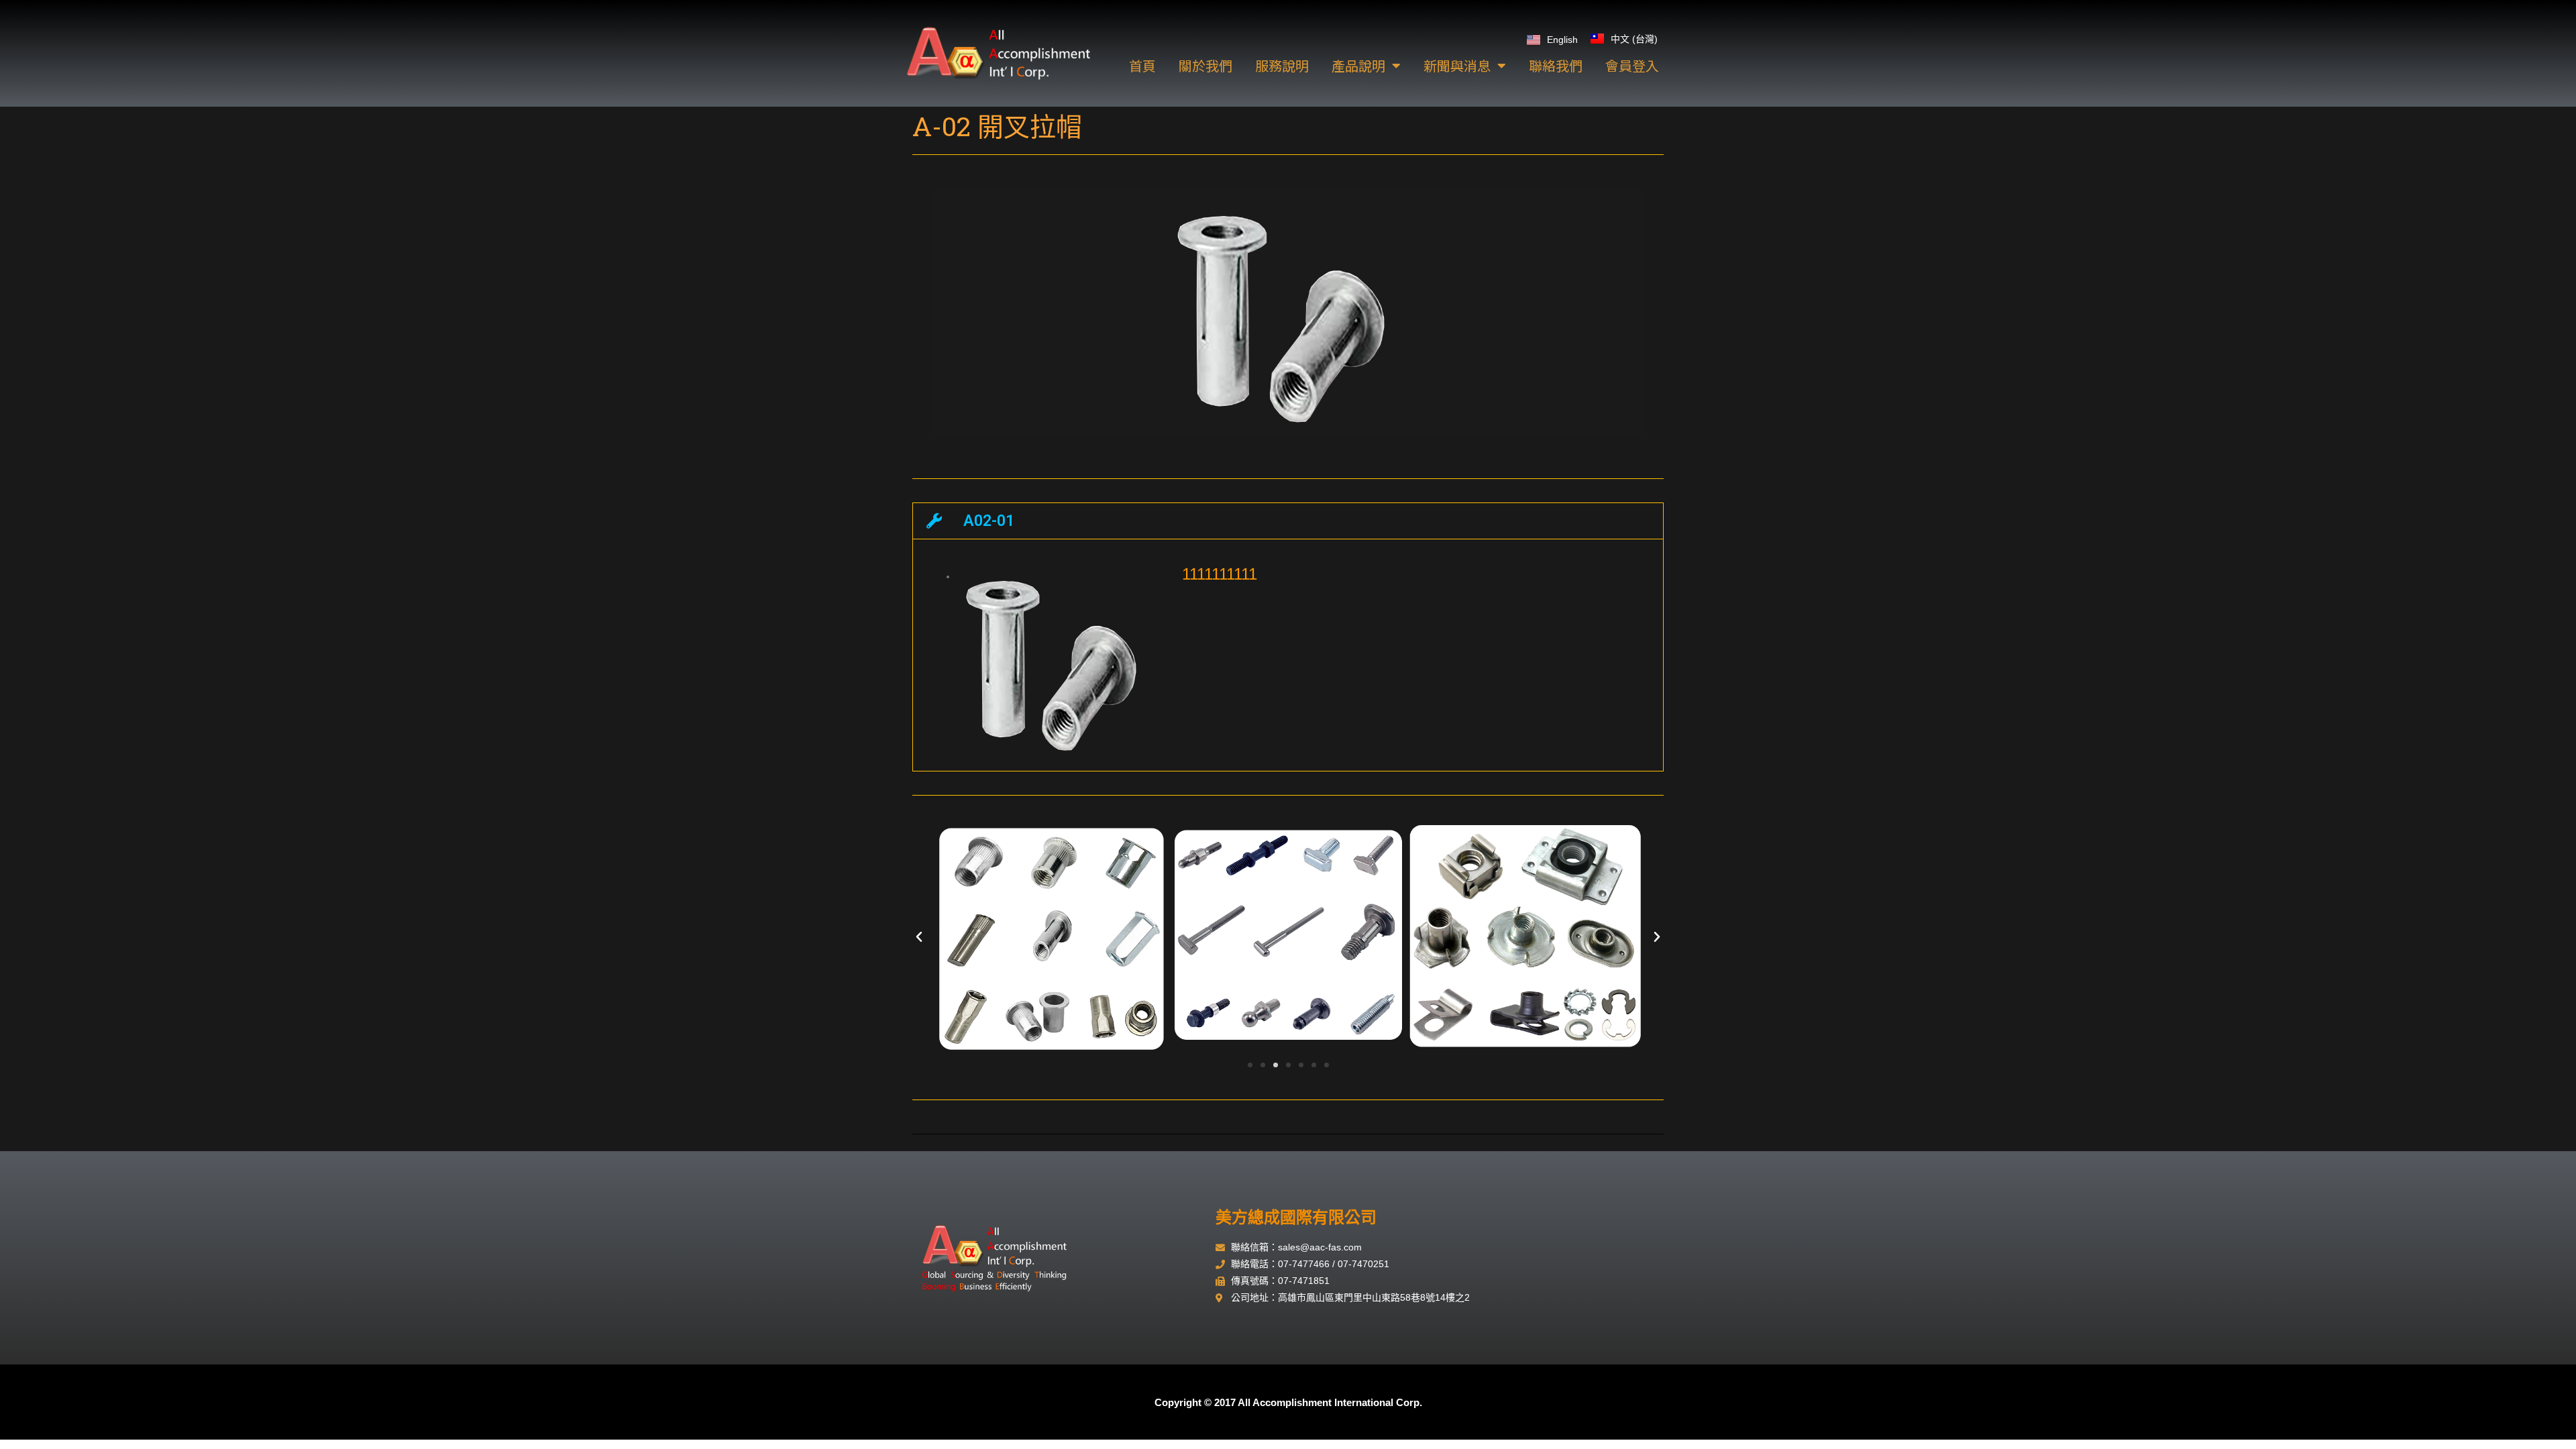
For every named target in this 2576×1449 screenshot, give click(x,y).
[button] (1288, 521)
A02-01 (989, 521)
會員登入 (1632, 65)
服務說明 (1282, 65)
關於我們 (1205, 65)
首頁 (1142, 65)
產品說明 (1358, 65)
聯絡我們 (1556, 65)
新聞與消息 (1457, 65)
